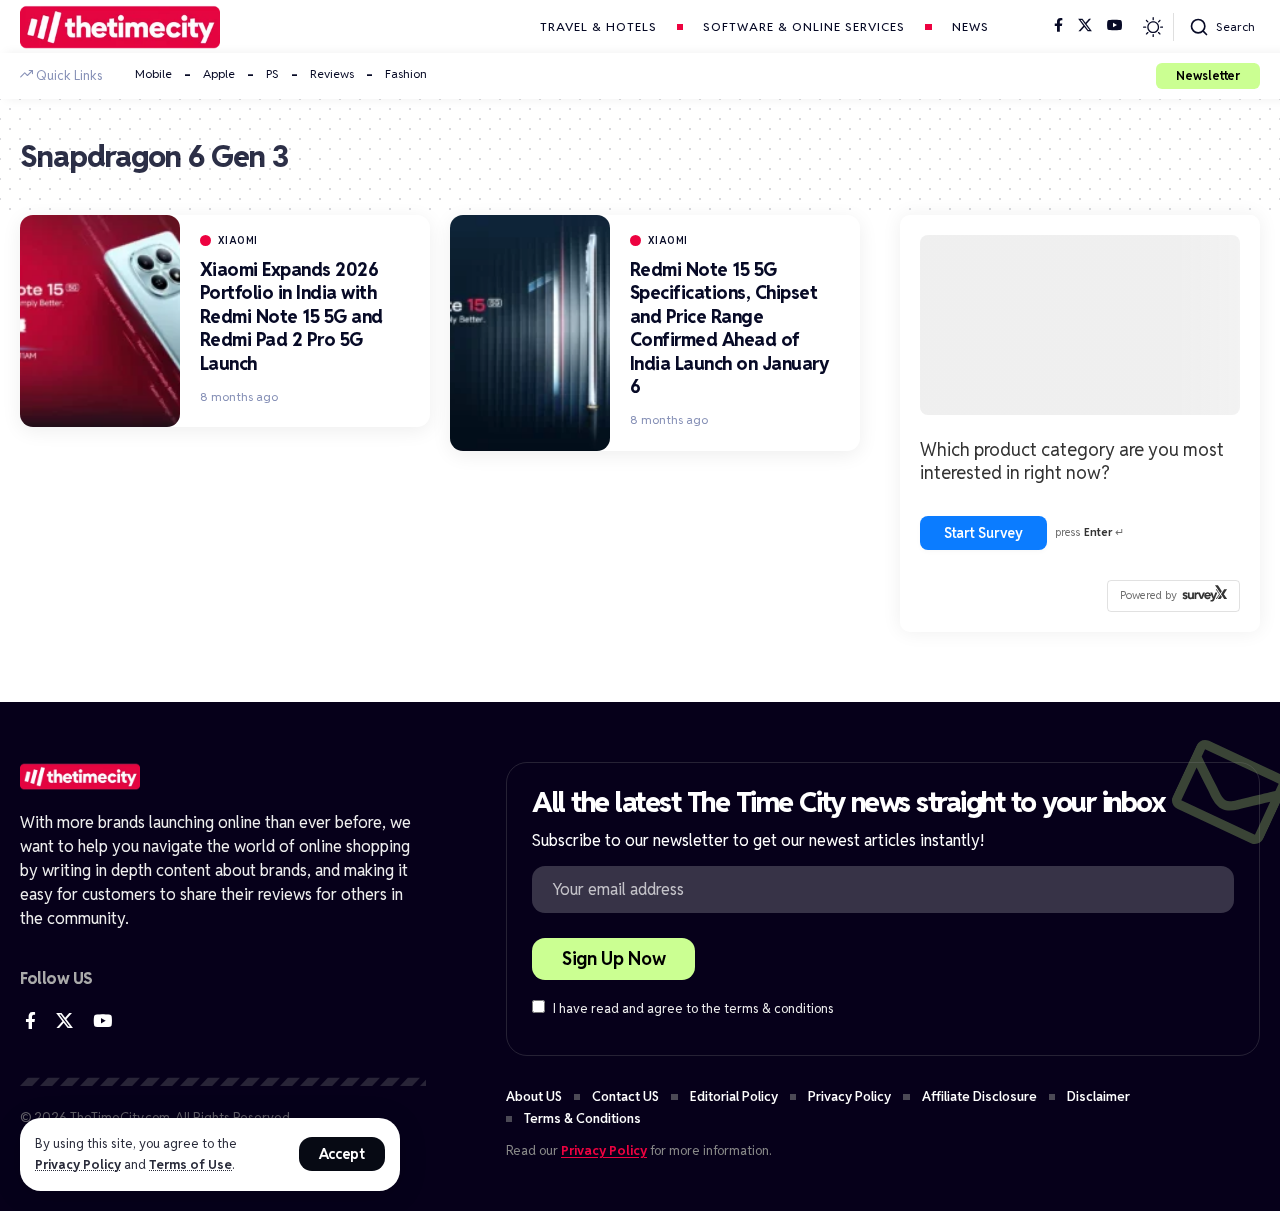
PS (272, 73)
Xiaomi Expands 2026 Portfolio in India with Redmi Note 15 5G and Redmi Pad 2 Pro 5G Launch (291, 316)
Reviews (332, 73)
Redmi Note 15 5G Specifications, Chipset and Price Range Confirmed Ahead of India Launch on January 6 (729, 328)
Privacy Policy (78, 1164)
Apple (219, 73)
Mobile (153, 73)
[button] (342, 1154)
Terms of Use (190, 1164)
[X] (1085, 26)
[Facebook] (1058, 26)
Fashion (406, 73)
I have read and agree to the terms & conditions (693, 1008)
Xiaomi (238, 240)
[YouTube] (1115, 26)
